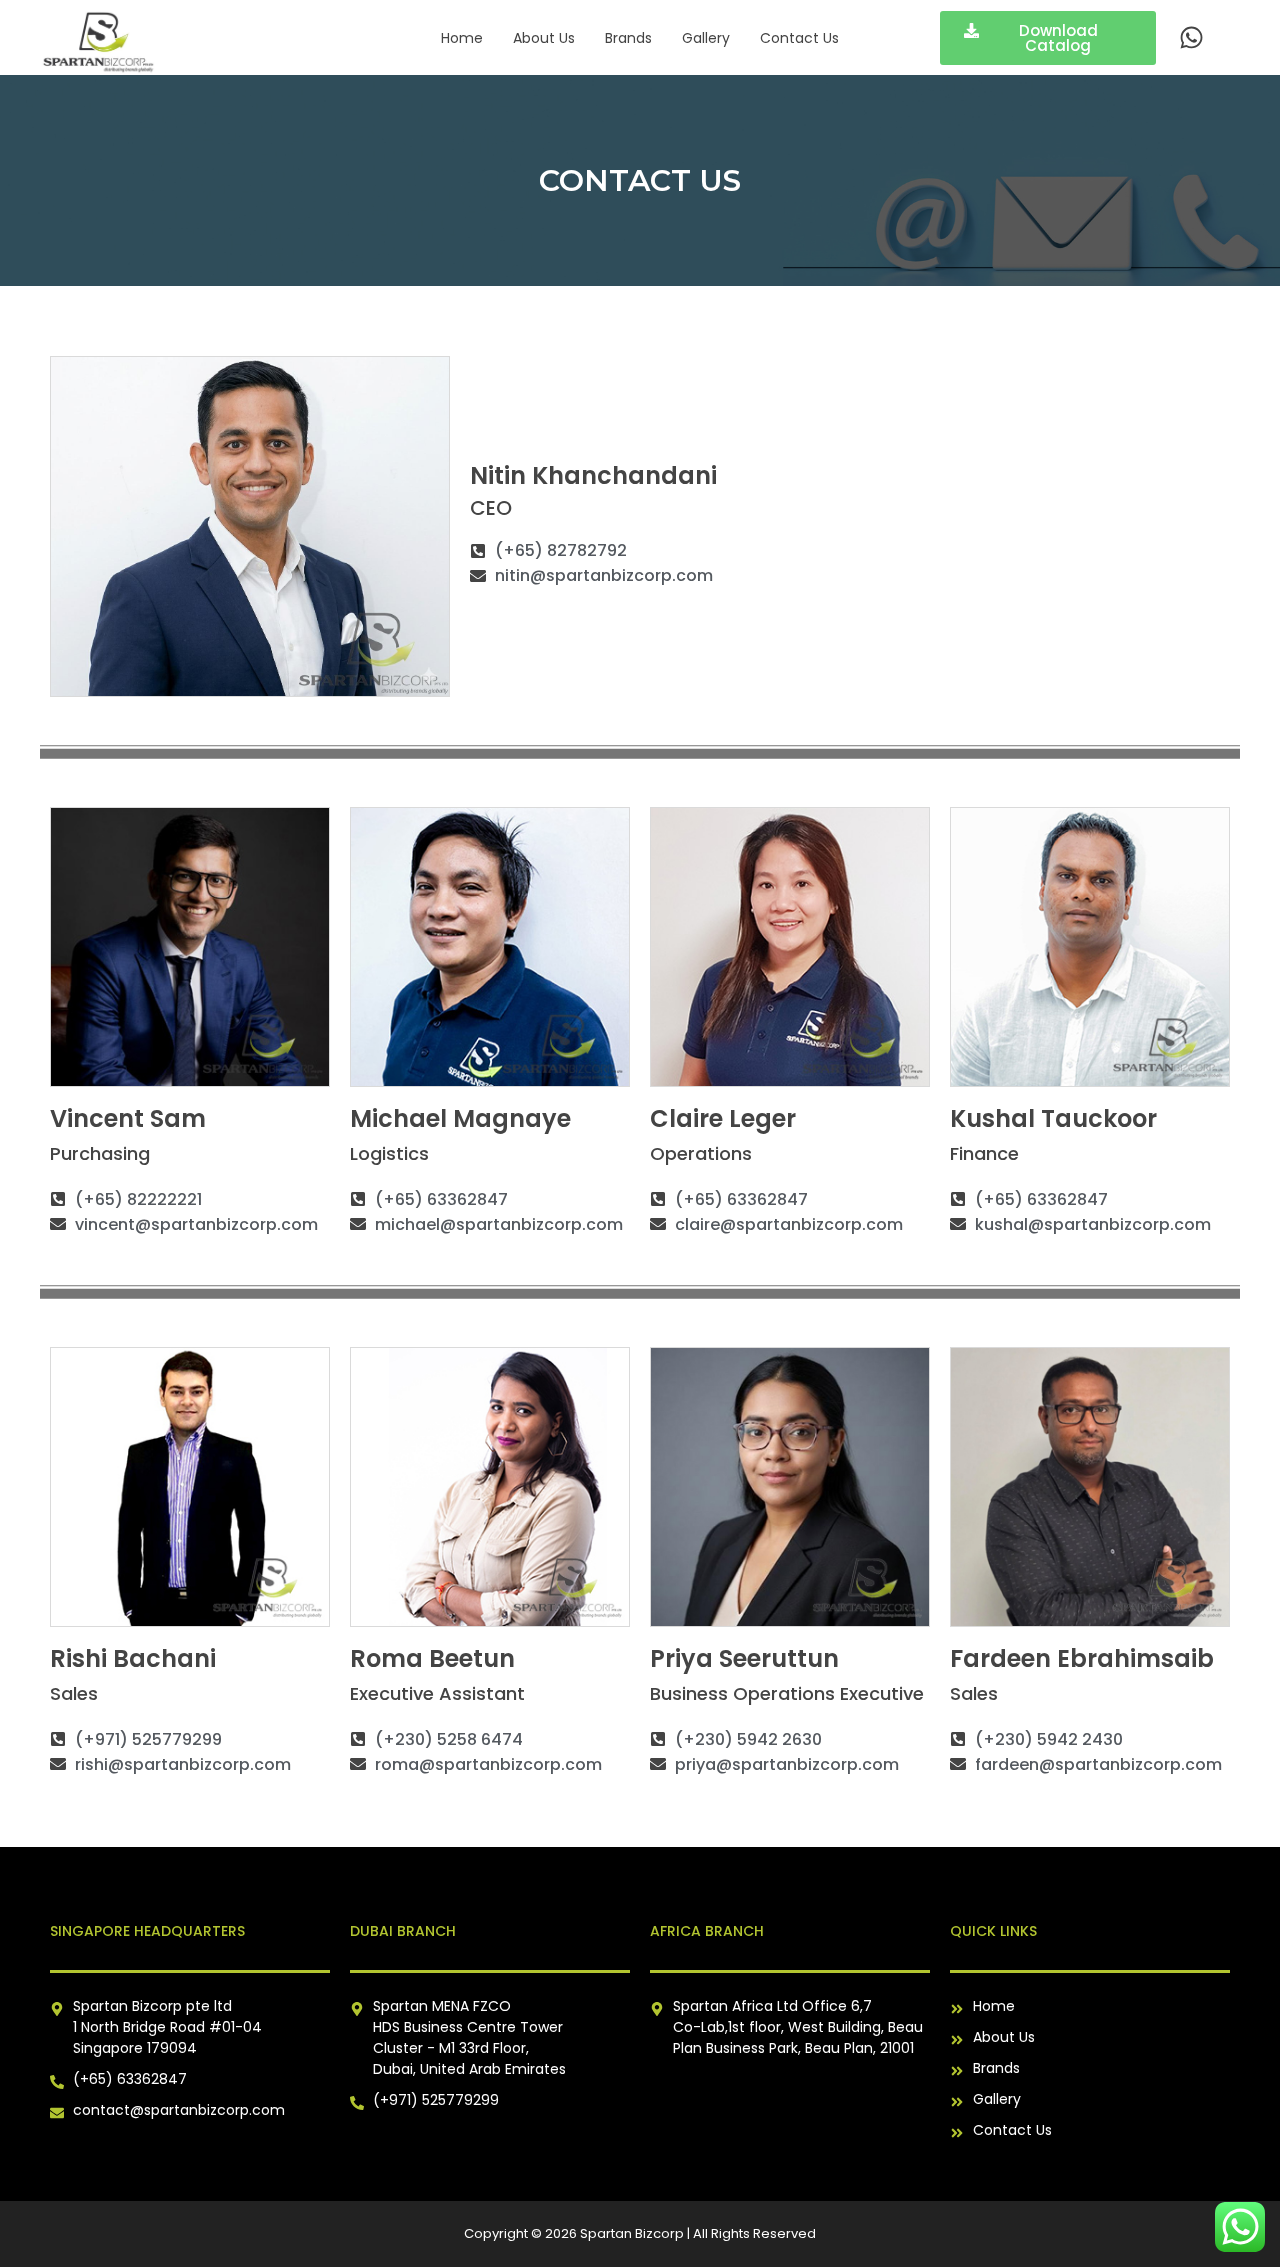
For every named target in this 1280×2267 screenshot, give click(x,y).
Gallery (706, 38)
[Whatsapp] (1191, 38)
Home (462, 38)
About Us (544, 38)
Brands (628, 38)
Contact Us (799, 38)
